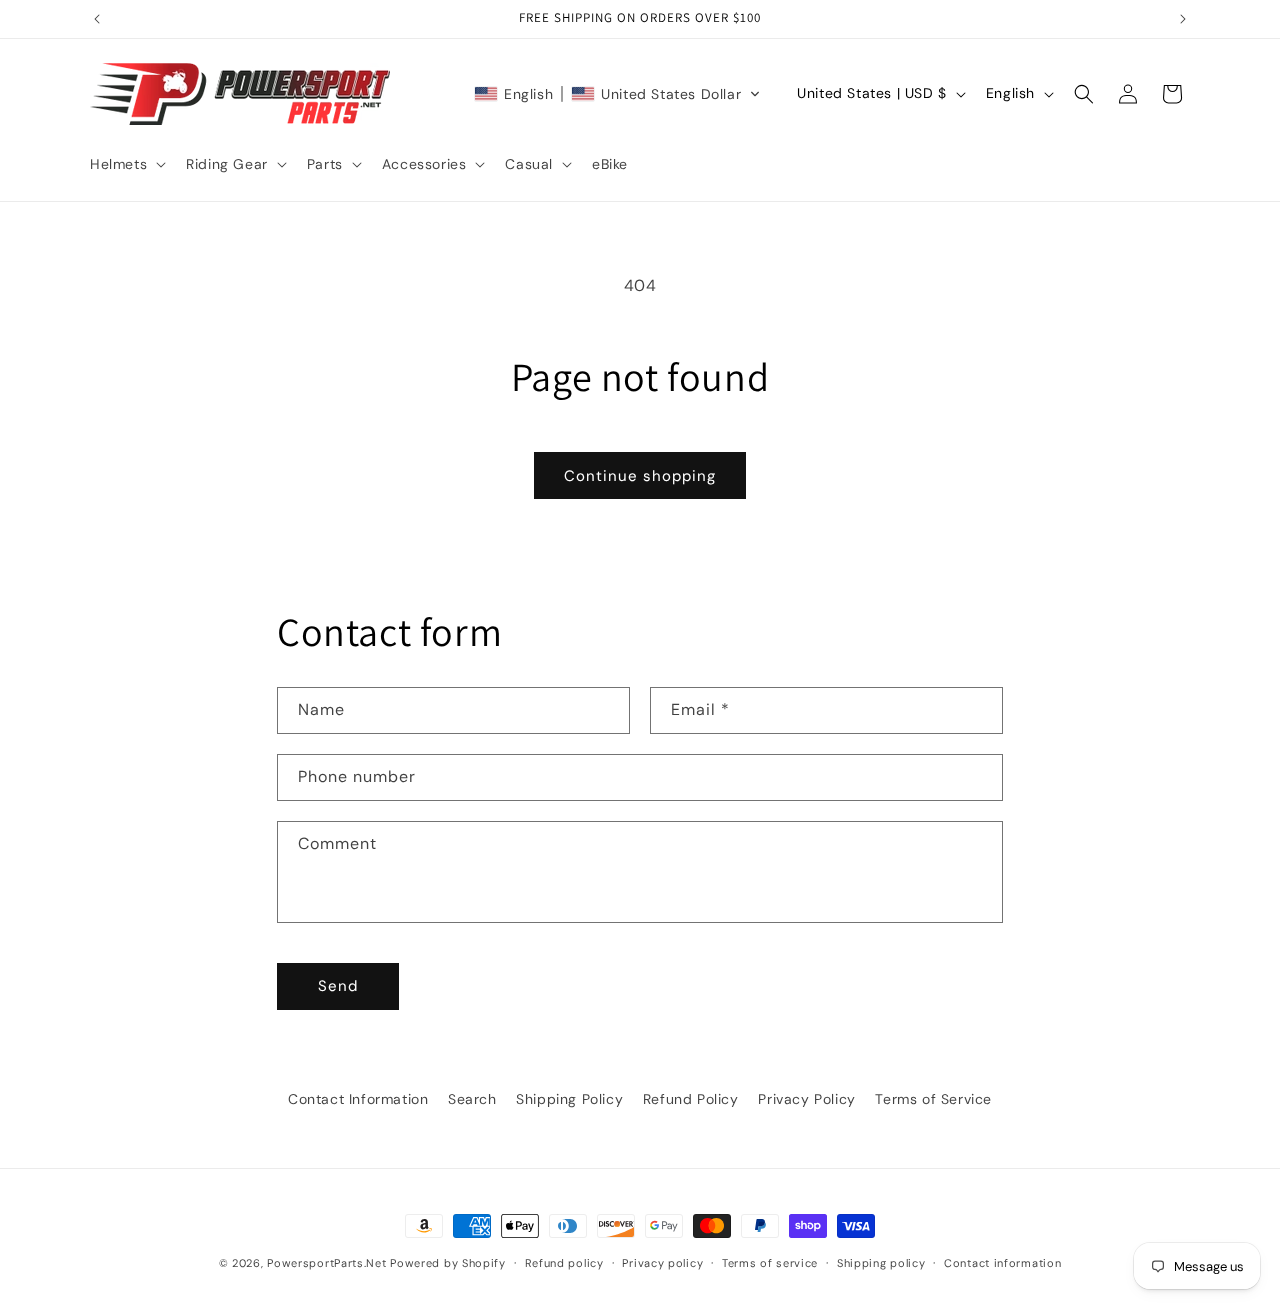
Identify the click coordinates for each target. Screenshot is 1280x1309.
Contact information (1002, 1263)
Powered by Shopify (448, 1263)
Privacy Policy (806, 1099)
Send (338, 987)
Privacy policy (662, 1263)
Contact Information (358, 1099)
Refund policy (564, 1263)
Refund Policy (691, 1099)
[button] (126, 164)
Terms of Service (933, 1099)
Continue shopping (640, 476)
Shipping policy (881, 1263)
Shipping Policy (569, 1099)
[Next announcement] (1183, 19)
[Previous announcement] (97, 19)
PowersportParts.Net (326, 1263)
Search (472, 1099)
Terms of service (770, 1263)
